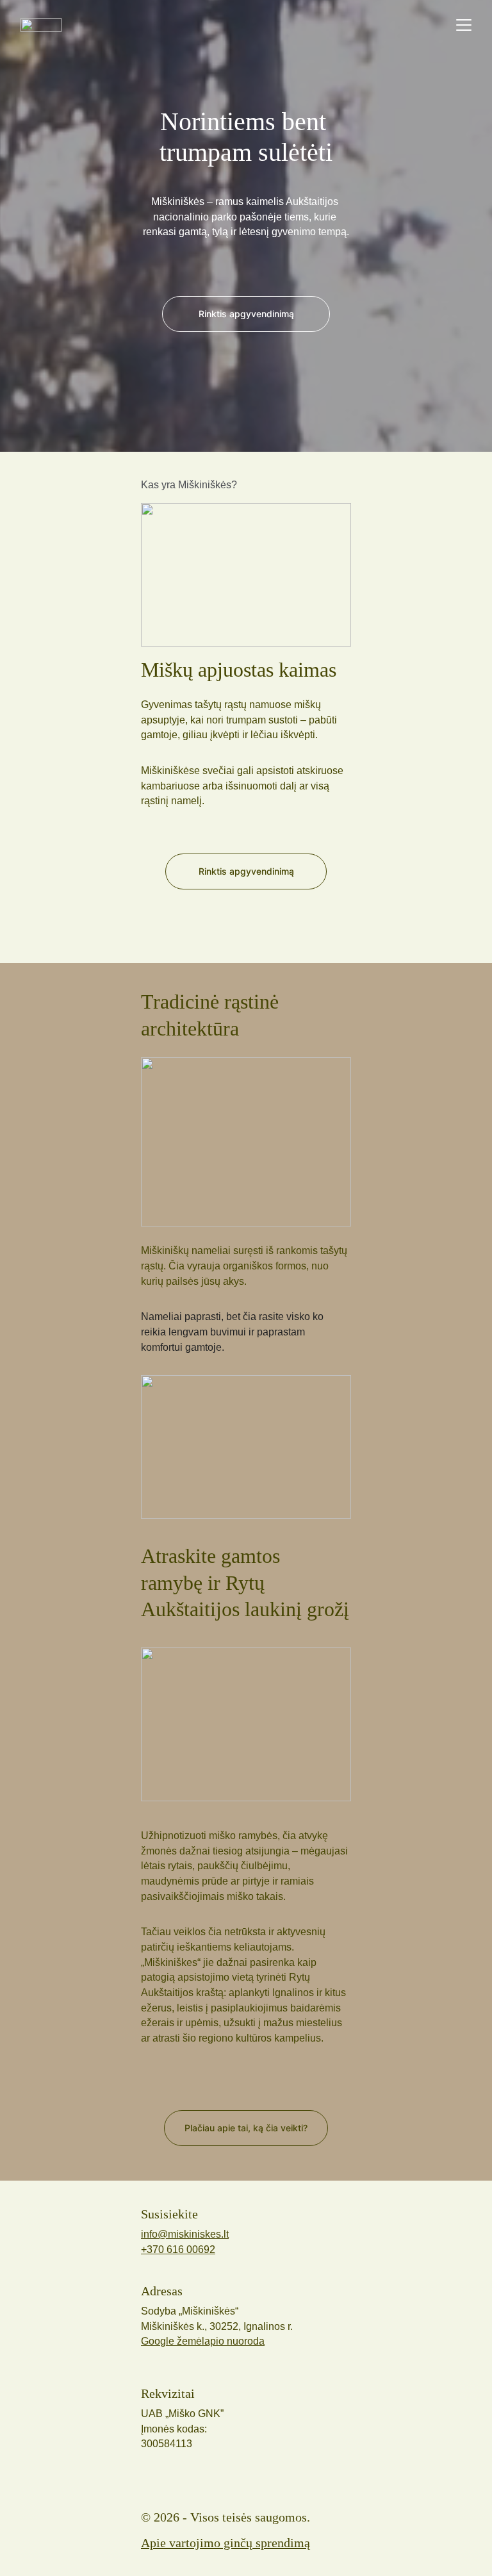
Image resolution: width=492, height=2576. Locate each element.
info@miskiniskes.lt (185, 2234)
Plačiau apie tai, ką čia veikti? (246, 2128)
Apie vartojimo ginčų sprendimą (225, 2543)
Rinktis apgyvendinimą (246, 871)
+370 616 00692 (178, 2250)
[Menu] (464, 25)
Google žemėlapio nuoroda (203, 2341)
